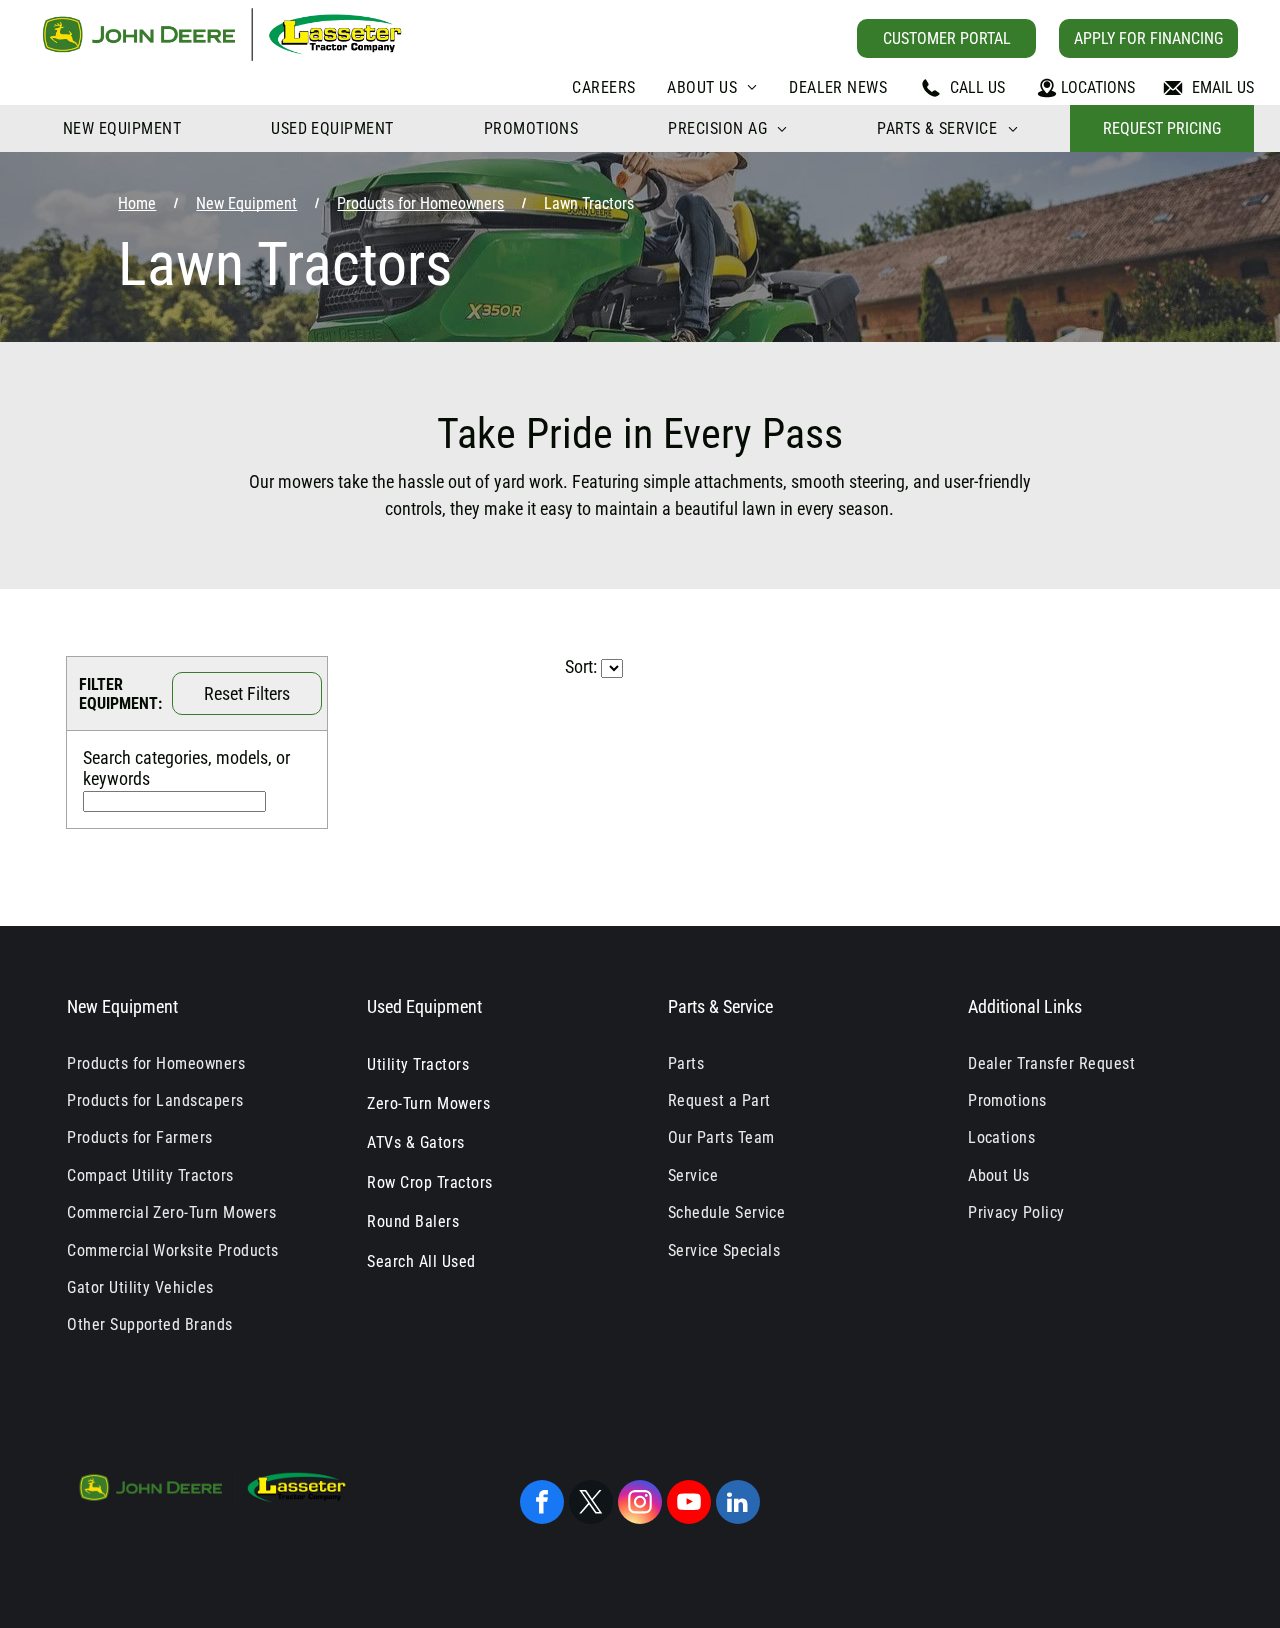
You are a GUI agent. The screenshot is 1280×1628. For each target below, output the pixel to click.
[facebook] (542, 1504)
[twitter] (591, 1504)
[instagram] (640, 1504)
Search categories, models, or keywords (186, 768)
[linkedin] (738, 1504)
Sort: (581, 666)
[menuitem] (603, 87)
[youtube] (689, 1504)
